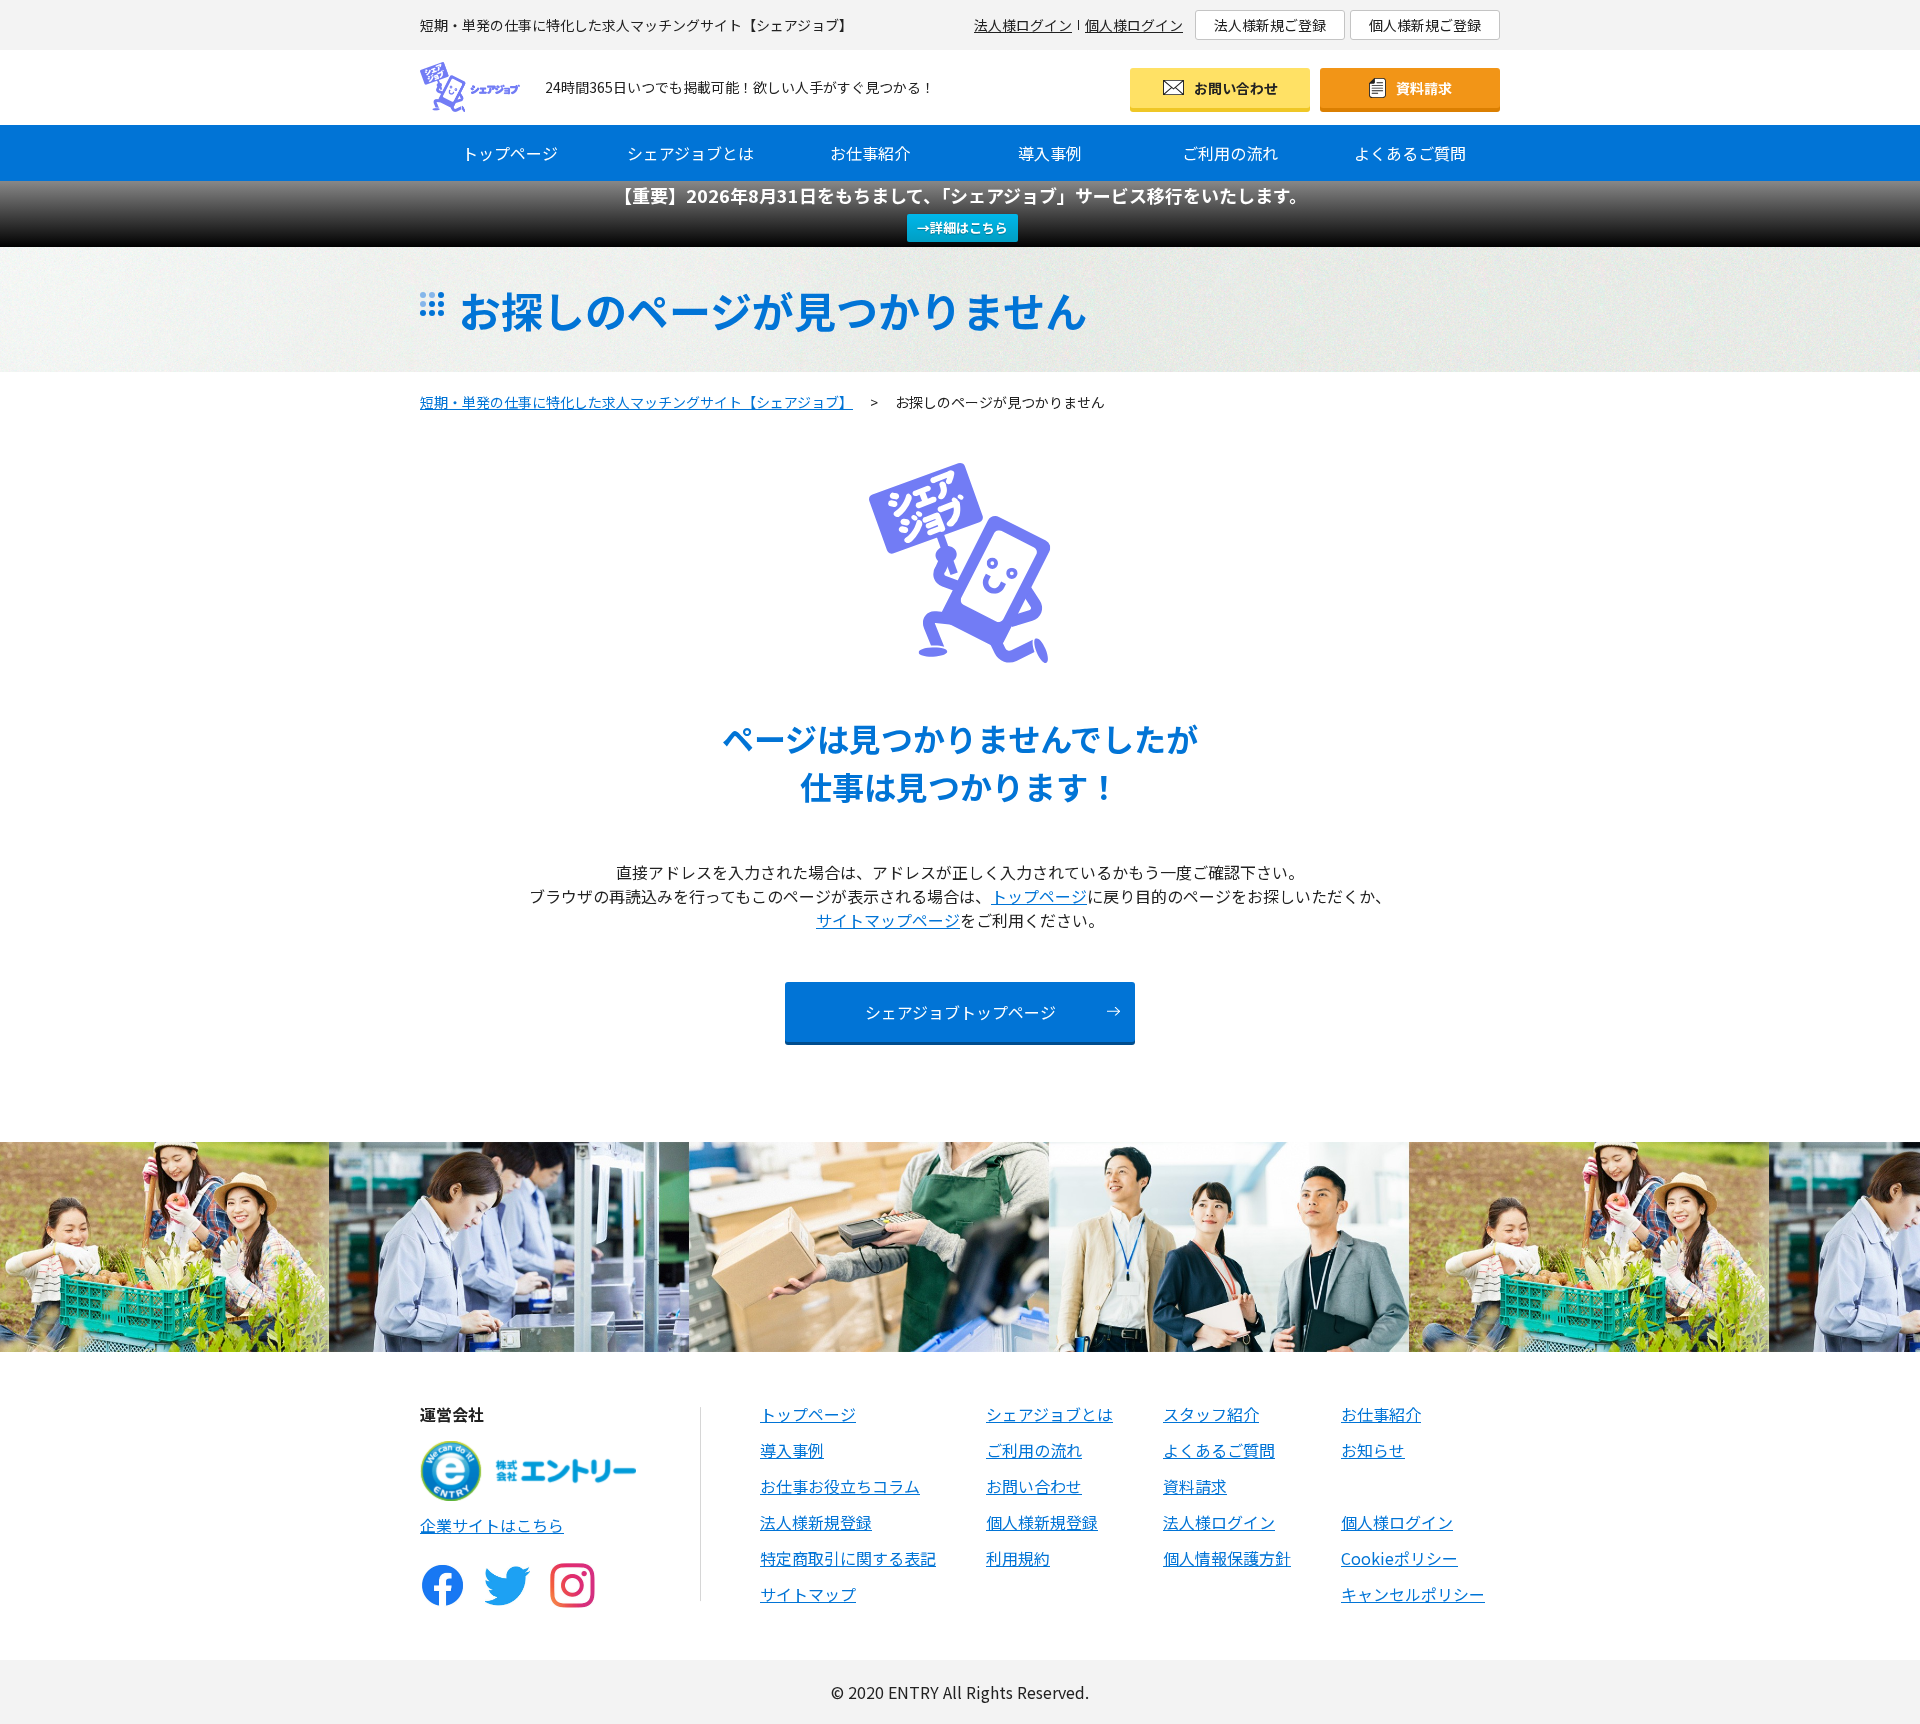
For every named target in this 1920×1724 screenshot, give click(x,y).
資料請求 (1424, 88)
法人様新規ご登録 (1270, 25)
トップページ (510, 153)
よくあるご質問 (1410, 153)
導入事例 (1050, 153)
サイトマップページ (888, 920)
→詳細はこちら (962, 227)
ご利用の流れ (1230, 153)
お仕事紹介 (870, 153)
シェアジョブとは (690, 153)
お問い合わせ (1236, 88)
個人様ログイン (1134, 25)
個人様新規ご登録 (1425, 25)
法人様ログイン (1023, 25)
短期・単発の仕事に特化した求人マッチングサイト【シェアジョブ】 (636, 402)
